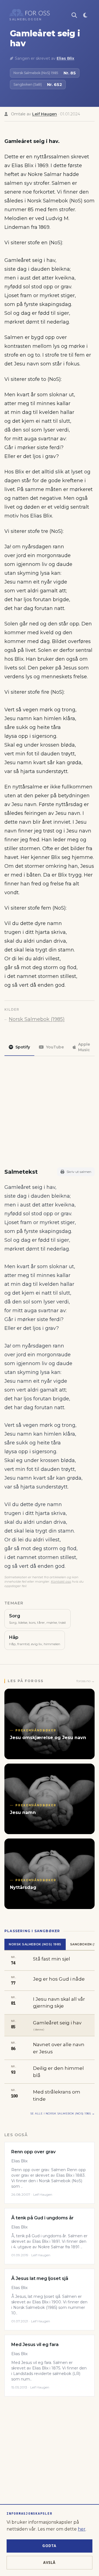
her (82, 2529)
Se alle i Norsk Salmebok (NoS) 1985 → (63, 2113)
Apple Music (84, 1047)
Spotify (23, 1047)
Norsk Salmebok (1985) (37, 1019)
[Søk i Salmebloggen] (74, 15)
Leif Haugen (45, 114)
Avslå (50, 2563)
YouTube (55, 1047)
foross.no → (86, 1681)
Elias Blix (65, 58)
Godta (50, 2546)
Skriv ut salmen (79, 1172)
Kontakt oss (61, 1581)
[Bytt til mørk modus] (85, 15)
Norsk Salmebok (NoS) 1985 (35, 1944)
